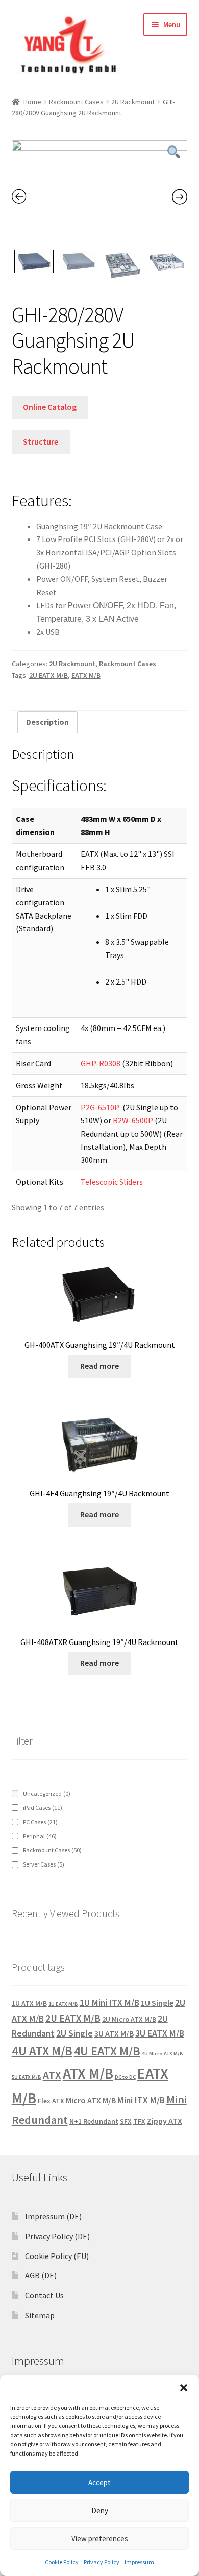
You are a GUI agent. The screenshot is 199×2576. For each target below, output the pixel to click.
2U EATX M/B (48, 675)
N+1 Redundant (94, 2121)
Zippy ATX (165, 2121)
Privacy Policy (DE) (57, 2236)
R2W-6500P (133, 1120)
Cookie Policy (62, 2562)
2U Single (74, 2033)
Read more (99, 1366)
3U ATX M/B (114, 2033)
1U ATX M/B (29, 2003)
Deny (100, 2510)
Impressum (139, 2562)
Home (32, 102)
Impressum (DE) (53, 2216)
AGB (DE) (41, 2275)
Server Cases (44, 1864)
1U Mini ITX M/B (109, 2003)
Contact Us (44, 2295)
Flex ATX (51, 2101)
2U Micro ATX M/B (129, 2019)
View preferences (100, 2538)
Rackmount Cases (76, 102)
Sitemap (40, 2315)
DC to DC (125, 2077)
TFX (139, 2121)
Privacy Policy (102, 2562)
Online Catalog (50, 407)
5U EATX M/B (27, 2077)
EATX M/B (86, 675)
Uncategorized (47, 1793)
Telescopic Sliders (112, 1182)
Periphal (40, 1836)
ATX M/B (88, 2074)
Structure (41, 441)
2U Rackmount (133, 102)
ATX (52, 2075)
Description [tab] (47, 722)
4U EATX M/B (107, 2051)
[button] (184, 2388)
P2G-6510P (100, 1107)
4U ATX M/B (42, 2051)
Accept (99, 2482)
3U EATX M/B (160, 2033)
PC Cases (40, 1822)
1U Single (157, 2003)
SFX (126, 2121)
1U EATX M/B (63, 2004)
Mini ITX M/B (141, 2100)
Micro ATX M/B (91, 2100)
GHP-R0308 (101, 1063)
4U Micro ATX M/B (163, 2054)
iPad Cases (43, 1808)
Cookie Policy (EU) (57, 2256)
